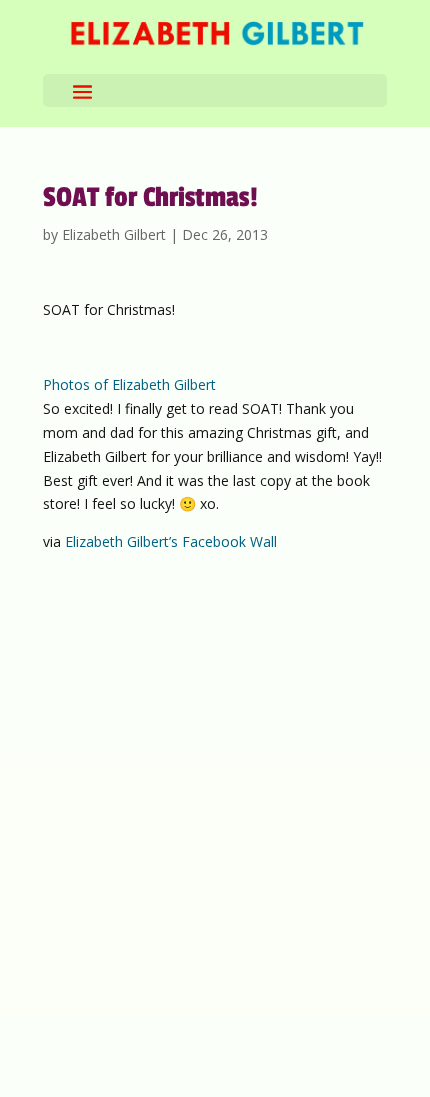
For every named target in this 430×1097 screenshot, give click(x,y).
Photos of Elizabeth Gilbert (129, 384)
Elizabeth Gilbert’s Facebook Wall (171, 541)
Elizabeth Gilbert (114, 234)
